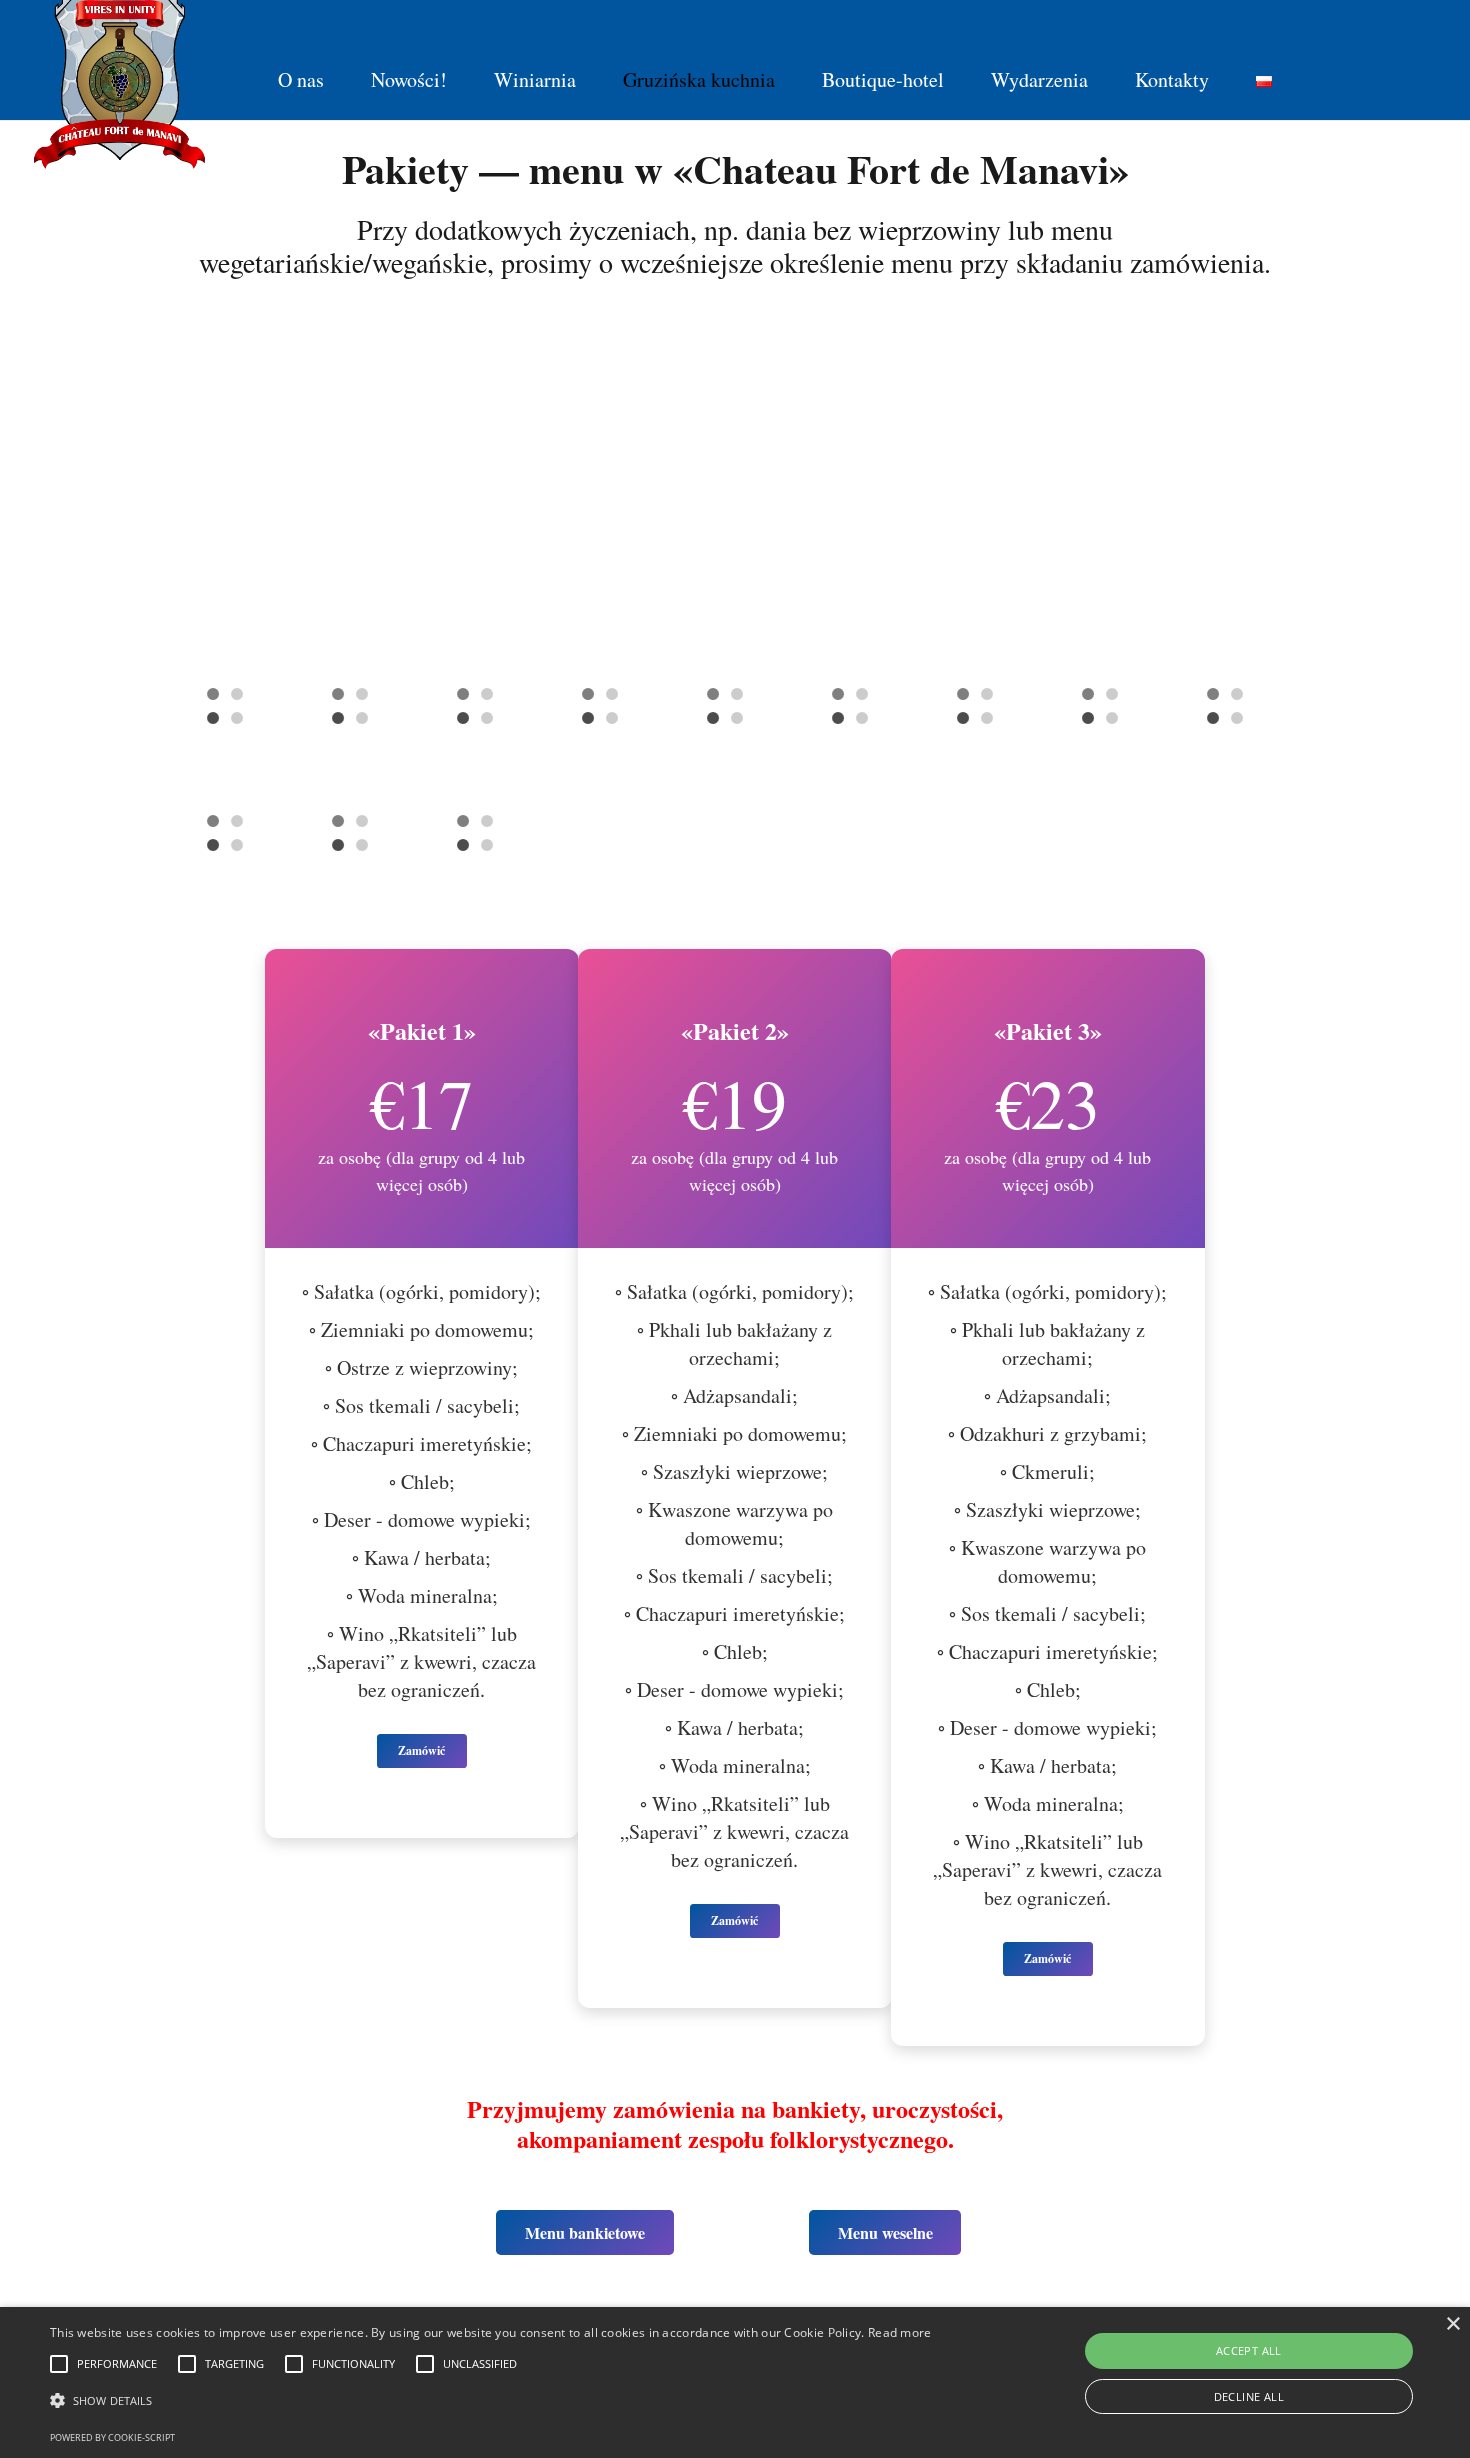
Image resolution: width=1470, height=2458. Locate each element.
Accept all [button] (1249, 2350)
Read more (900, 2332)
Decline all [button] (1249, 2396)
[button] (491, 2401)
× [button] (1452, 2324)
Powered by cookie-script (112, 2437)
